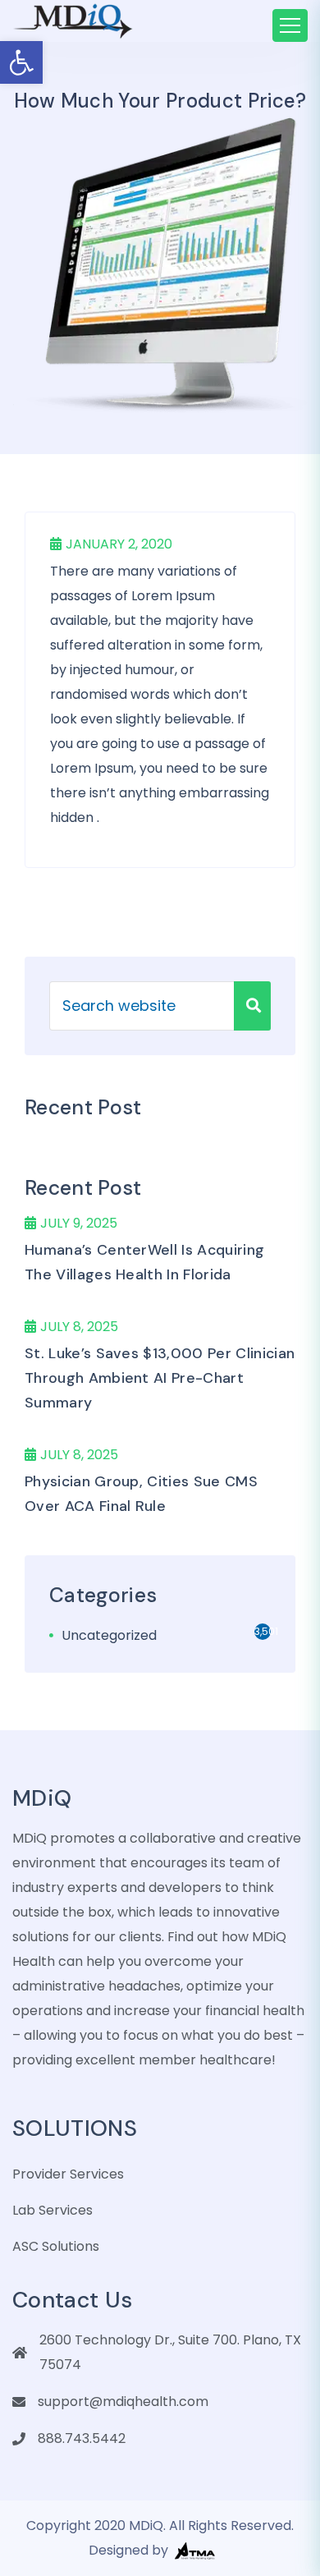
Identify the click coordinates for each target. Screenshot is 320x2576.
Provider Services (68, 2174)
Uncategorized (109, 1635)
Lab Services (53, 2210)
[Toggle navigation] (290, 25)
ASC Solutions (56, 2246)
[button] (21, 62)
